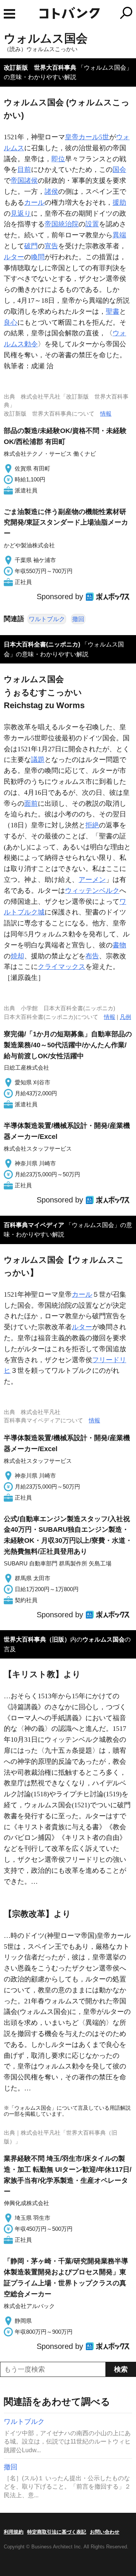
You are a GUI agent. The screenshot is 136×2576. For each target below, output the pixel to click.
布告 (92, 956)
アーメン (92, 880)
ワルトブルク (47, 619)
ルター (14, 257)
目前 (24, 170)
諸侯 (51, 192)
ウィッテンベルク (92, 891)
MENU (9, 14)
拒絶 (92, 825)
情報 (106, 413)
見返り (21, 213)
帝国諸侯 (24, 181)
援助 (119, 202)
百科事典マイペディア (34, 1225)
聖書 (113, 311)
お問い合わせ (105, 2532)
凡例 (125, 1017)
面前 (31, 804)
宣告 (51, 246)
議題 (38, 760)
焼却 (17, 956)
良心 (11, 322)
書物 (119, 945)
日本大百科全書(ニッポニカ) (42, 644)
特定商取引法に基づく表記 (57, 2532)
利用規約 (14, 2532)
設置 (92, 224)
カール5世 (94, 137)
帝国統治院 (62, 224)
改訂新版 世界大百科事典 (40, 68)
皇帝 (72, 137)
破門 (31, 246)
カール (34, 202)
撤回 (78, 619)
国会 (119, 170)
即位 (58, 159)
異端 (119, 235)
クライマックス (62, 967)
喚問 (38, 257)
